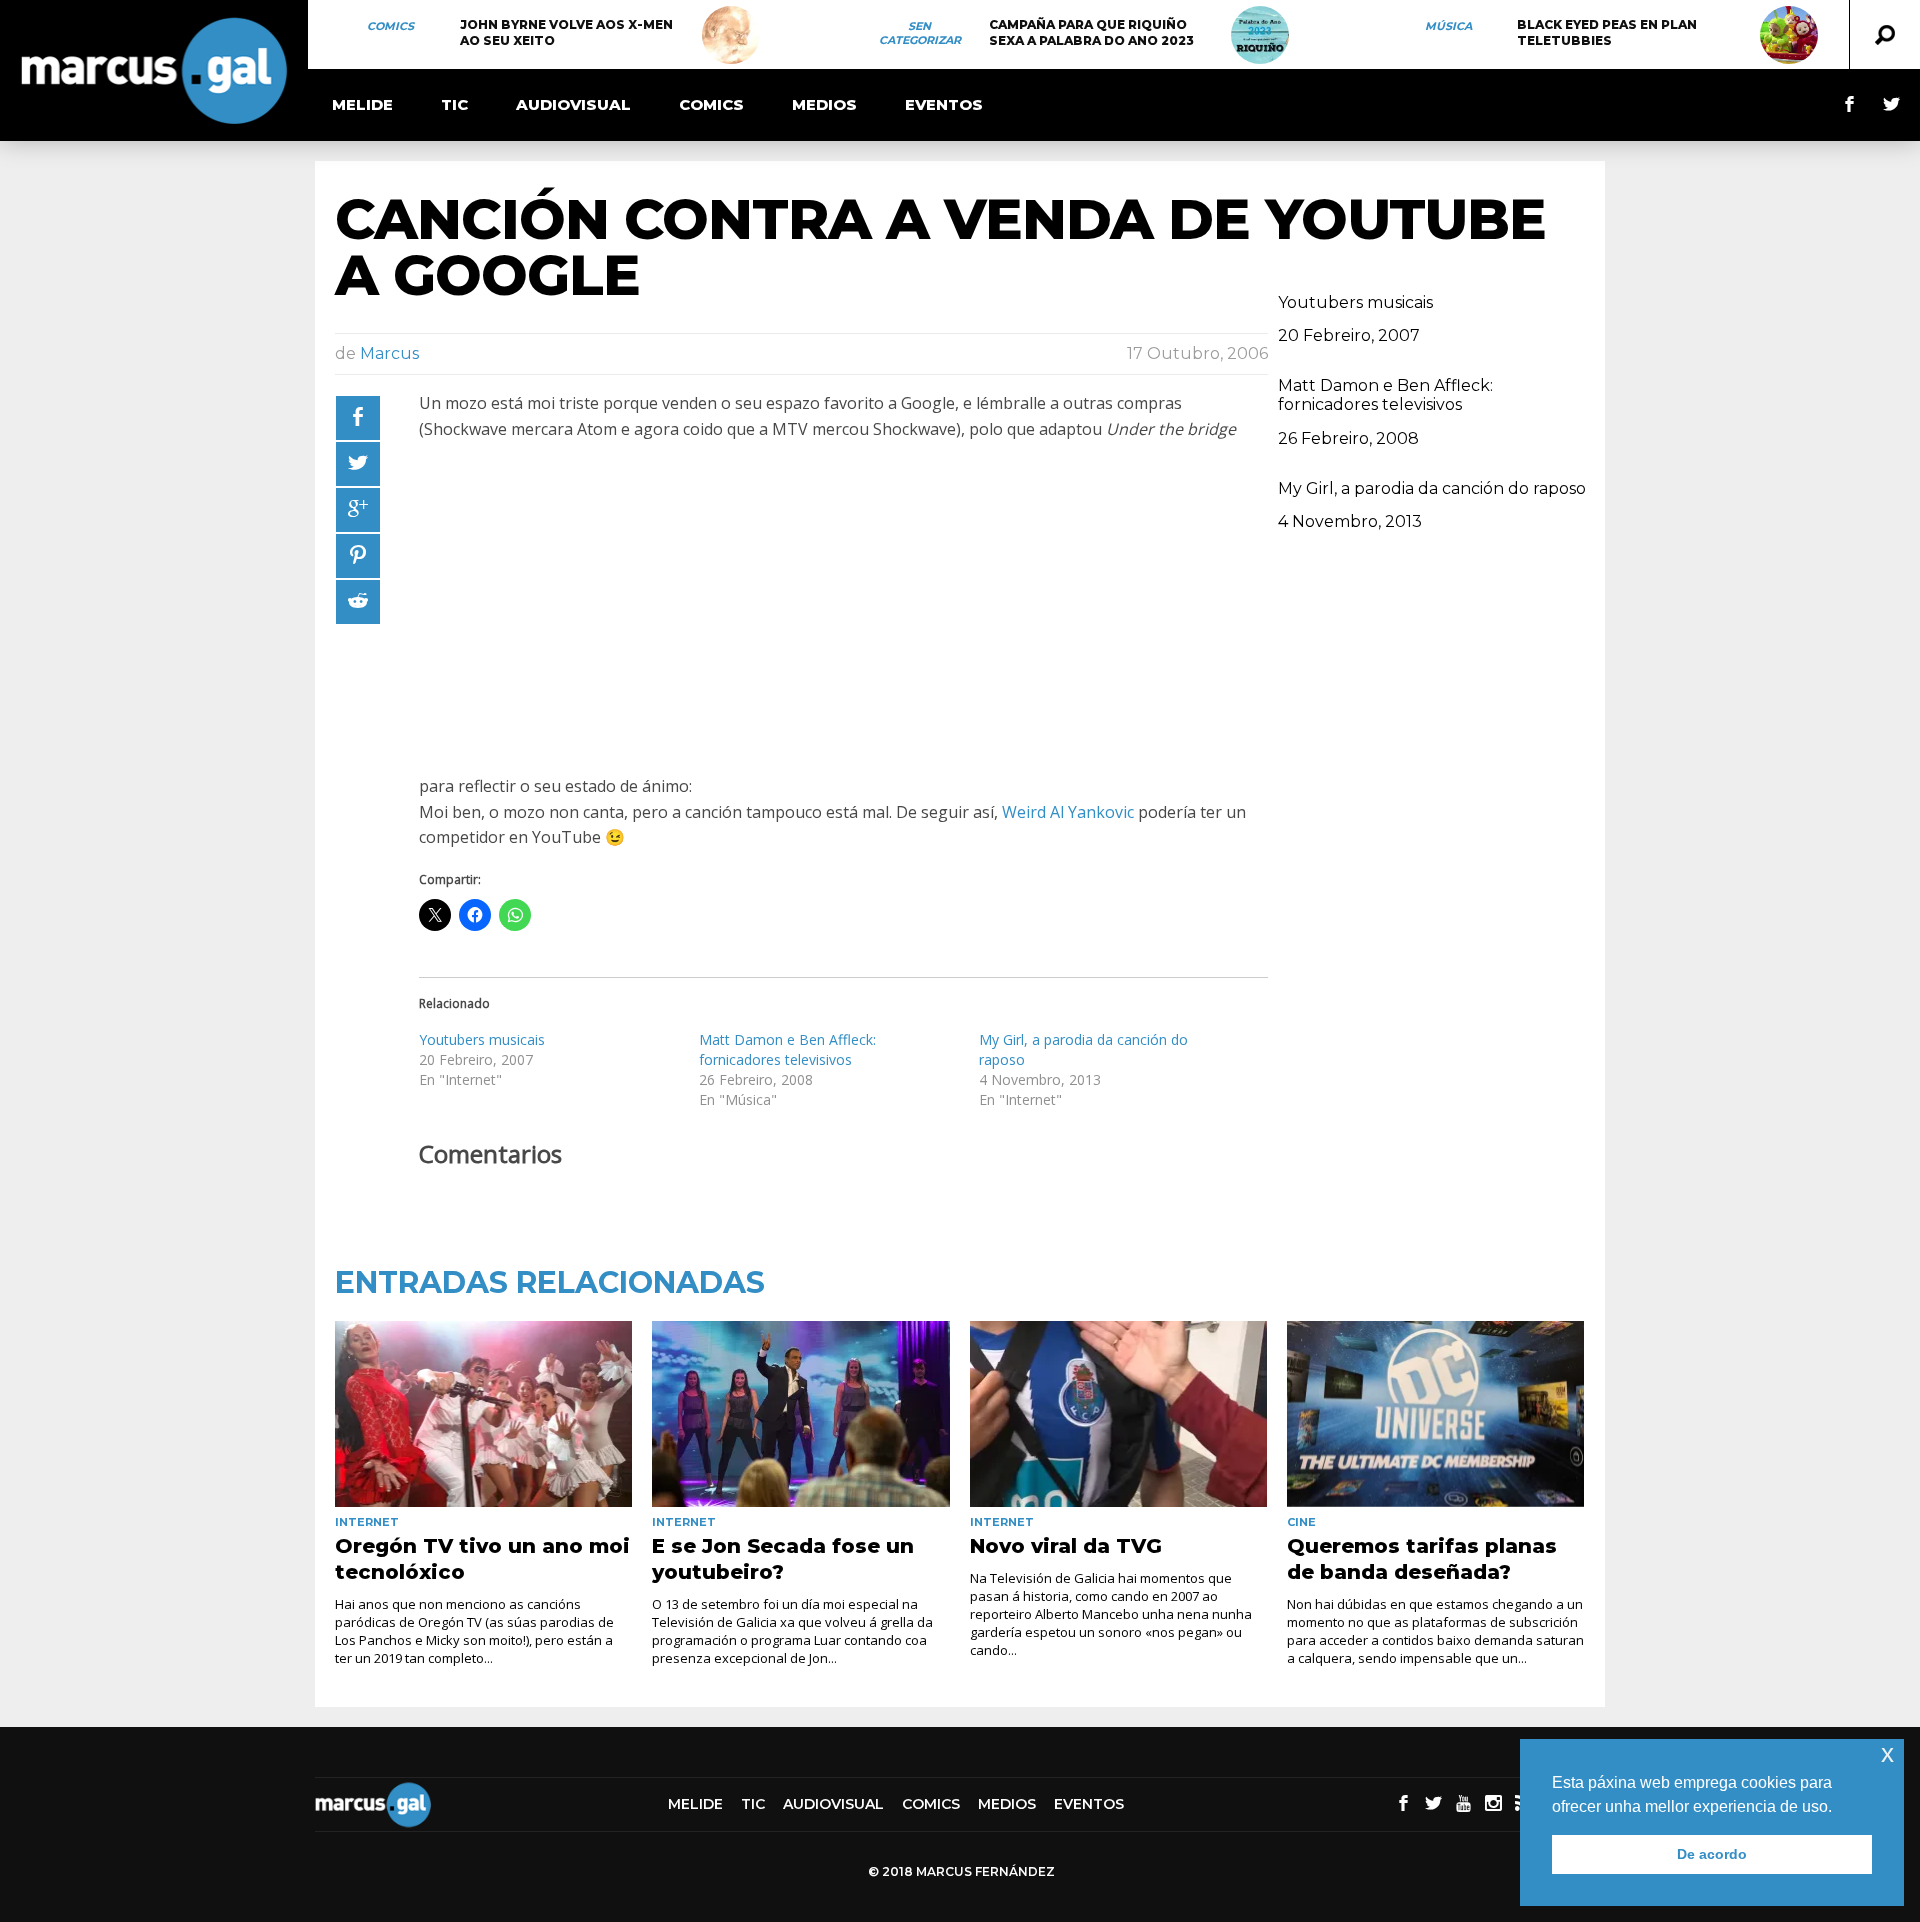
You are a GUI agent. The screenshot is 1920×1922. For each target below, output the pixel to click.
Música (1448, 26)
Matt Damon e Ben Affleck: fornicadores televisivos (787, 1049)
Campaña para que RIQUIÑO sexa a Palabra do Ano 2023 (1091, 32)
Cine (1301, 1522)
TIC (454, 104)
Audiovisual (573, 104)
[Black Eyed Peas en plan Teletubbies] (1789, 35)
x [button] (1887, 1753)
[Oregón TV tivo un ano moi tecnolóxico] (483, 1414)
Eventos (944, 104)
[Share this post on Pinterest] (358, 556)
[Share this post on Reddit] (358, 602)
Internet (367, 1522)
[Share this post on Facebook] (358, 418)
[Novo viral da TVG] (1118, 1414)
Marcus (389, 353)
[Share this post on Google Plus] (358, 510)
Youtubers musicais (482, 1039)
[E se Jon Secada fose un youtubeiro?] (800, 1414)
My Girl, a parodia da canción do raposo (1432, 488)
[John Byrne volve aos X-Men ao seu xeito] (731, 35)
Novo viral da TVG (1066, 1546)
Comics (390, 26)
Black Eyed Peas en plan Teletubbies (1607, 32)
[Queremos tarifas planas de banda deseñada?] (1435, 1414)
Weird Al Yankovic (1068, 812)
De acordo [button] (1712, 1854)
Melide (362, 104)
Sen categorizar (920, 33)
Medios (824, 104)
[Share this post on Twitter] (358, 464)
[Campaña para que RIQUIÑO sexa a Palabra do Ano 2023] (1260, 35)
